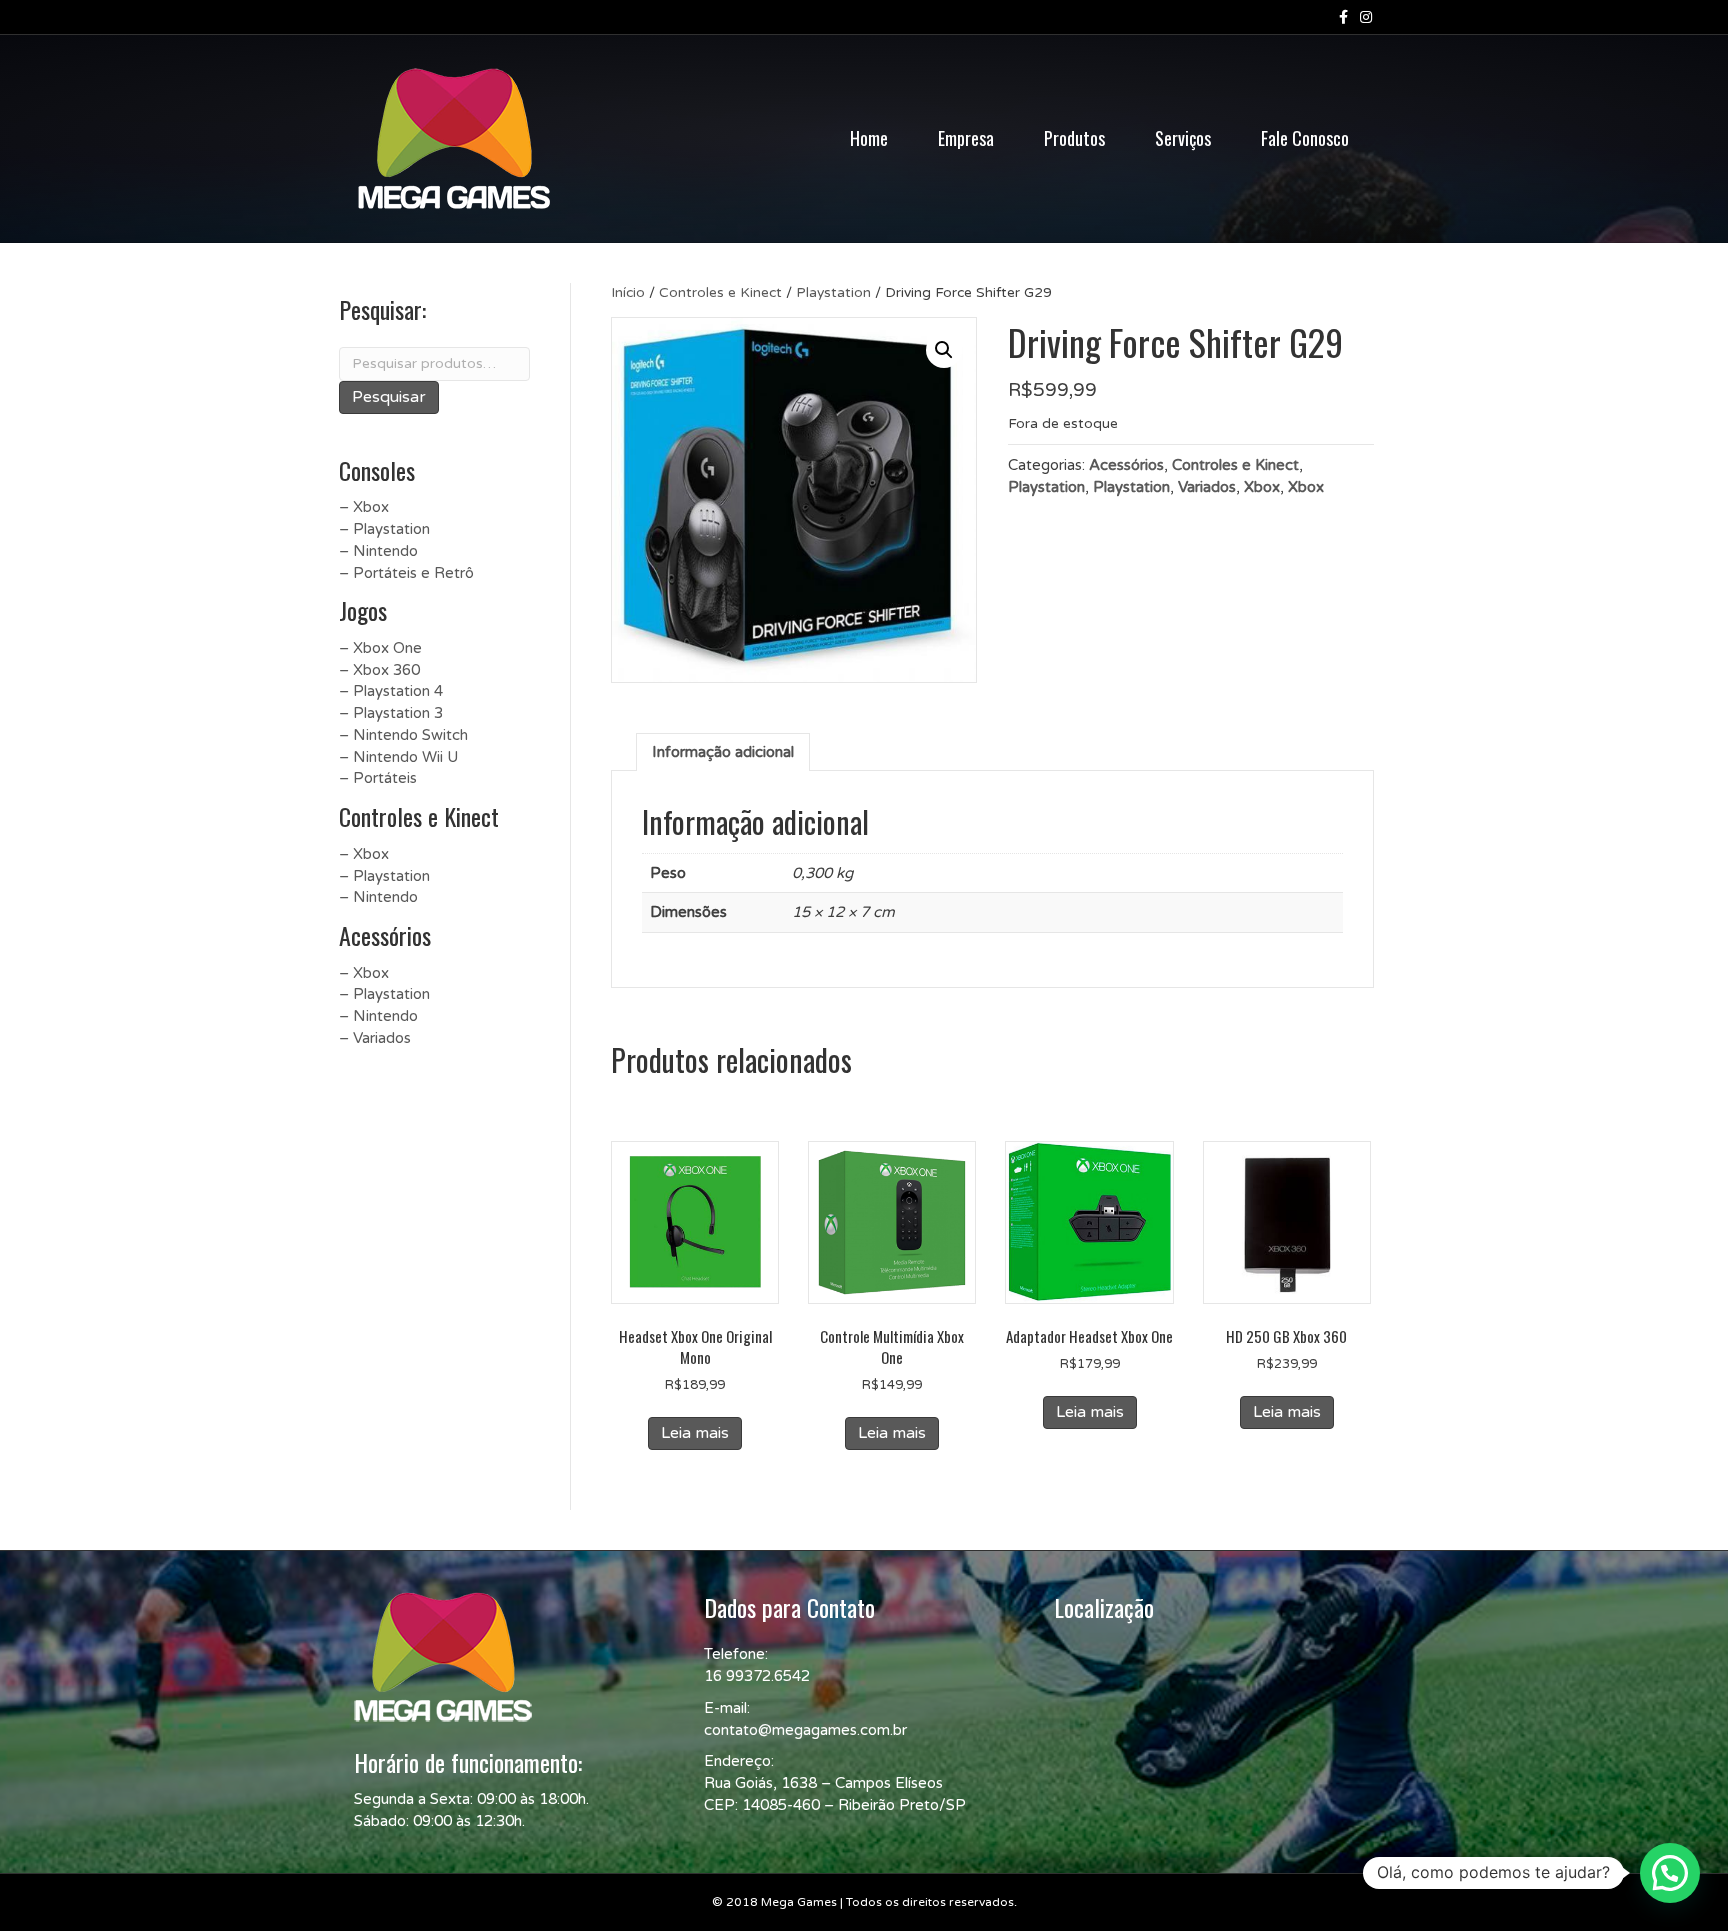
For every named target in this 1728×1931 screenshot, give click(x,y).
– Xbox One (380, 648)
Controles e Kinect (720, 292)
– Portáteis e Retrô (406, 573)
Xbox (1262, 487)
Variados (1207, 487)
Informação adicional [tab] (723, 752)
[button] (944, 350)
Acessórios (1126, 465)
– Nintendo (378, 551)
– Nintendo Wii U (398, 757)
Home (869, 138)
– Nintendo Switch (403, 735)
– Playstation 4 (391, 691)
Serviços (1183, 138)
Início (628, 292)
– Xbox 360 (379, 670)
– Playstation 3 (391, 713)
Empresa (966, 138)
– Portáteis (378, 778)
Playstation (833, 292)
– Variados (375, 1038)
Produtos (1074, 138)
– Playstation (384, 529)
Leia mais (695, 1433)
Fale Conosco (1305, 138)
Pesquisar (389, 397)
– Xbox (364, 507)
